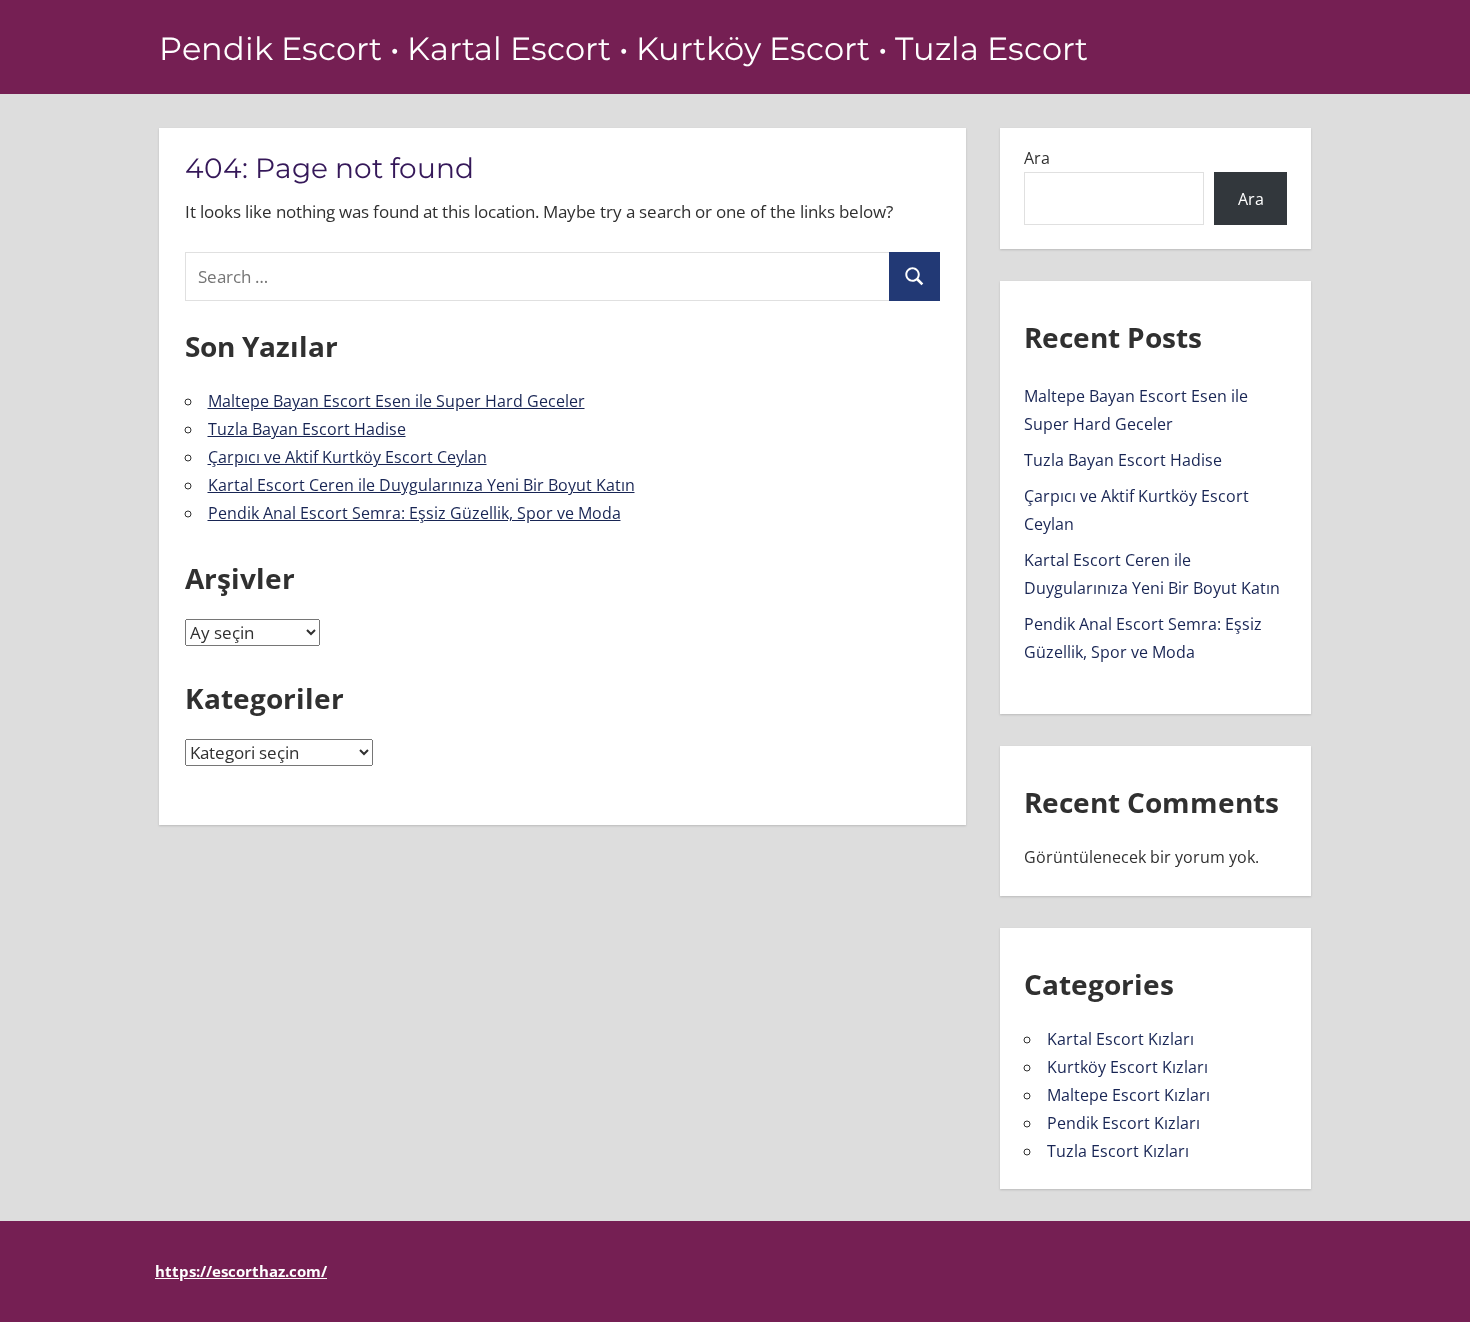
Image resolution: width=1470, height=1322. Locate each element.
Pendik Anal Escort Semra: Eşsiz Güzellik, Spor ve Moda (414, 513)
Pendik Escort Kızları (1123, 1123)
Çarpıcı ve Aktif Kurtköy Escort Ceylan (347, 457)
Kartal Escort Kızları (1120, 1039)
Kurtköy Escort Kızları (1127, 1067)
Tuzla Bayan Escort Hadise (307, 429)
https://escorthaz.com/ (241, 1271)
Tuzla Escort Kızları (1118, 1151)
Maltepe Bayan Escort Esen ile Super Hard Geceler (396, 401)
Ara (1037, 158)
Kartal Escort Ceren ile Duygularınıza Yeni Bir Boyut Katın (421, 485)
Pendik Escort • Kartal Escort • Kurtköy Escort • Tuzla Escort (623, 48)
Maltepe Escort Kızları (1128, 1095)
